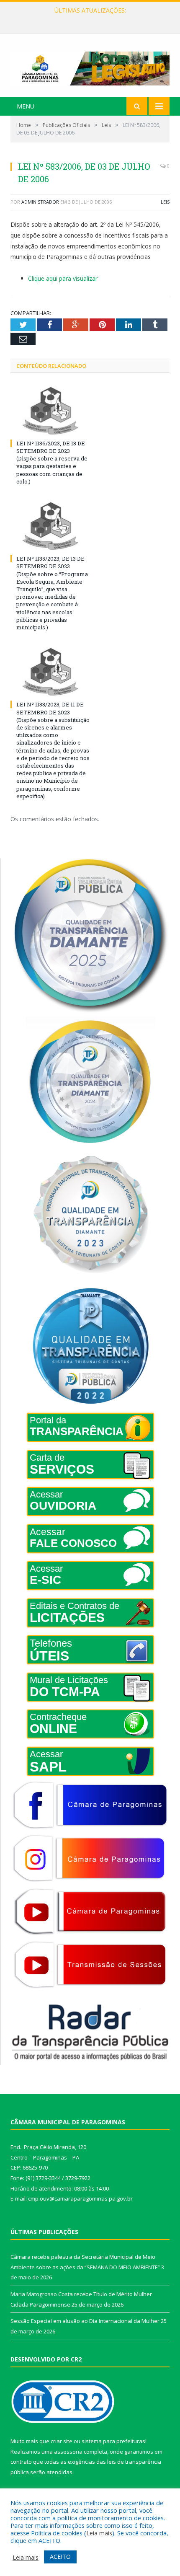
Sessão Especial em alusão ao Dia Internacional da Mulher (85, 2321)
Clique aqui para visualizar (63, 278)
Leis (165, 202)
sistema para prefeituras (113, 2441)
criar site (62, 2441)
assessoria (68, 2452)
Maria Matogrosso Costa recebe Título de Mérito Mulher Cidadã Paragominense (92, 19)
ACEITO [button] (60, 2557)
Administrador (40, 202)
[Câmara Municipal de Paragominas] (90, 66)
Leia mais (99, 2533)
